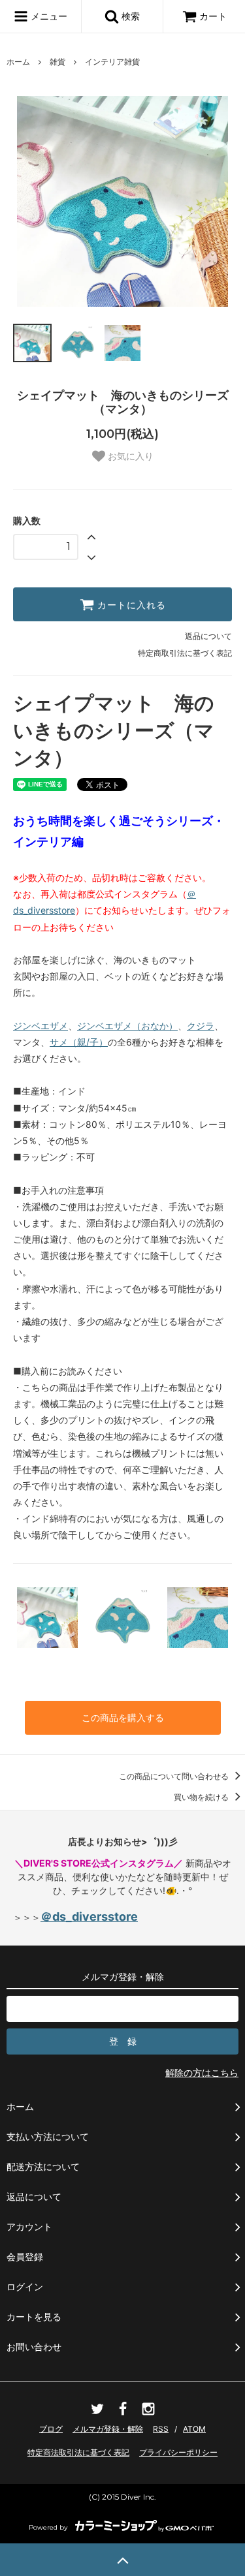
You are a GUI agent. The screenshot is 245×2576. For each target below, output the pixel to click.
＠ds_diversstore (89, 1916)
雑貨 (57, 62)
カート (213, 16)
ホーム (18, 62)
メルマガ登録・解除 (108, 2429)
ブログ (51, 2429)
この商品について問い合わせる (175, 1776)
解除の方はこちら (202, 2072)
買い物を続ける (202, 1797)
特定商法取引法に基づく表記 (78, 2452)
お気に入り (129, 456)
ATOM (194, 2429)
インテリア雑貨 (112, 62)
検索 (129, 16)
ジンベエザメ (41, 1026)
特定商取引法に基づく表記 (185, 653)
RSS (161, 2429)
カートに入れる (130, 604)
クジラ (201, 1026)
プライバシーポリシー (178, 2452)
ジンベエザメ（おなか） (127, 1026)
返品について (208, 636)
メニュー (48, 16)
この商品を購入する (123, 1717)
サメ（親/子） (79, 1042)
